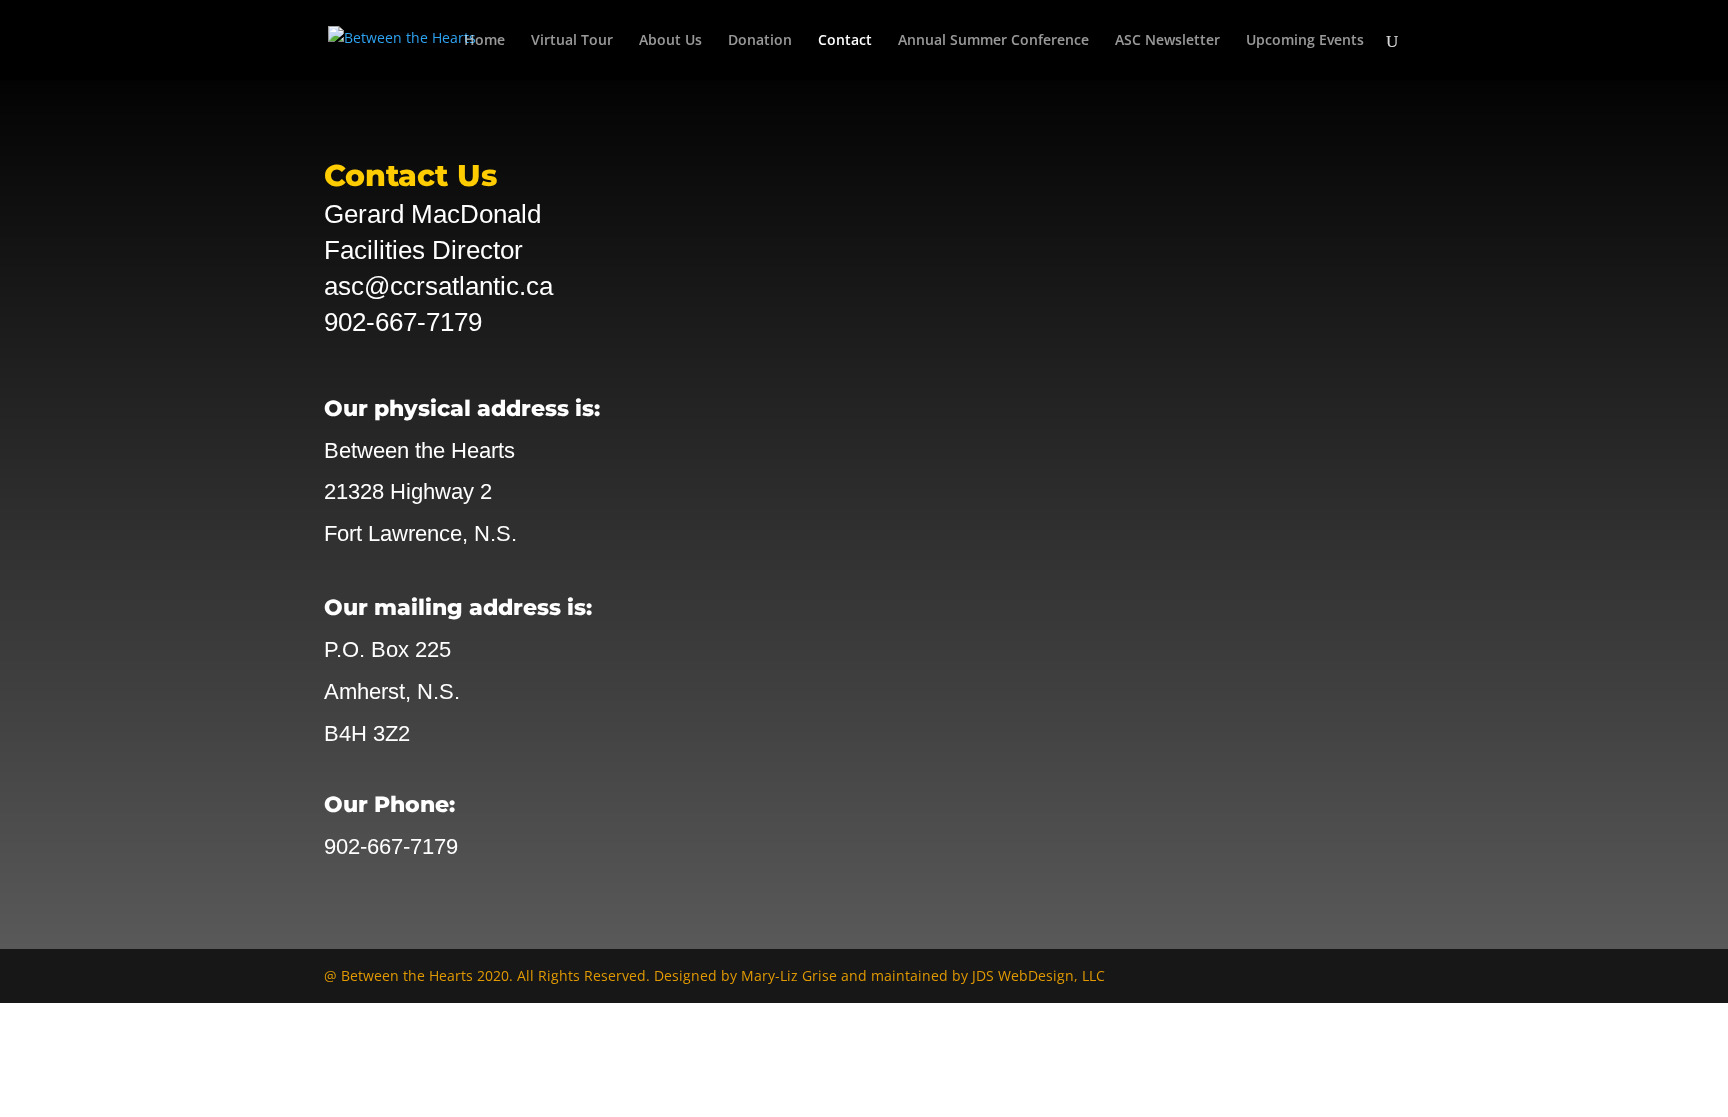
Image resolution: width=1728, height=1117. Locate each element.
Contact (845, 41)
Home (484, 41)
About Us (670, 41)
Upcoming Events (1305, 41)
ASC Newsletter (1167, 41)
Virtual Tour (572, 41)
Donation (760, 41)
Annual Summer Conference (993, 41)
